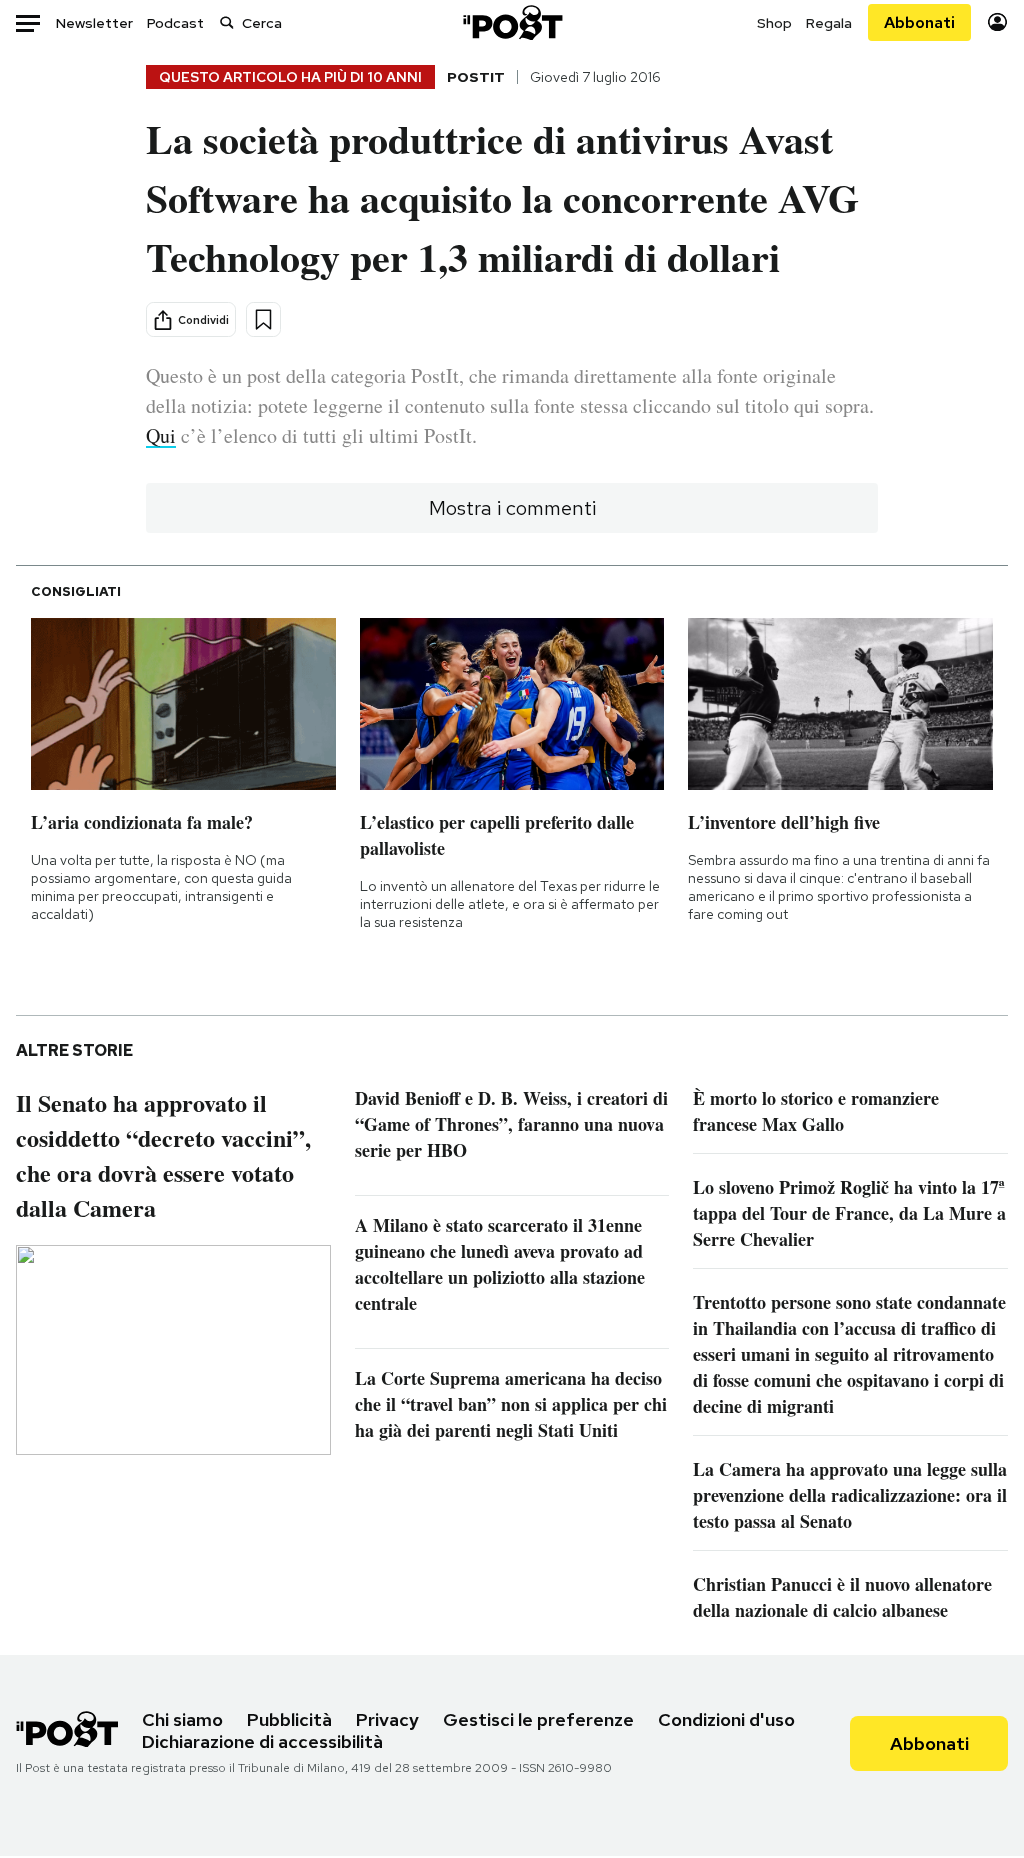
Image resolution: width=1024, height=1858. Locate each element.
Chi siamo (182, 1719)
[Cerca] (227, 22)
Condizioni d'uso (726, 1719)
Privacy (387, 1719)
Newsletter (94, 23)
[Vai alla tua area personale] (997, 22)
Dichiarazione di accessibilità (262, 1741)
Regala (829, 23)
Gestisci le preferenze (538, 1719)
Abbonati (919, 22)
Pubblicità (289, 1719)
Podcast (175, 23)
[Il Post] (512, 22)
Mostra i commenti (512, 508)
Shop (774, 23)
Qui (161, 435)
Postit (476, 77)
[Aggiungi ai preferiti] (263, 319)
